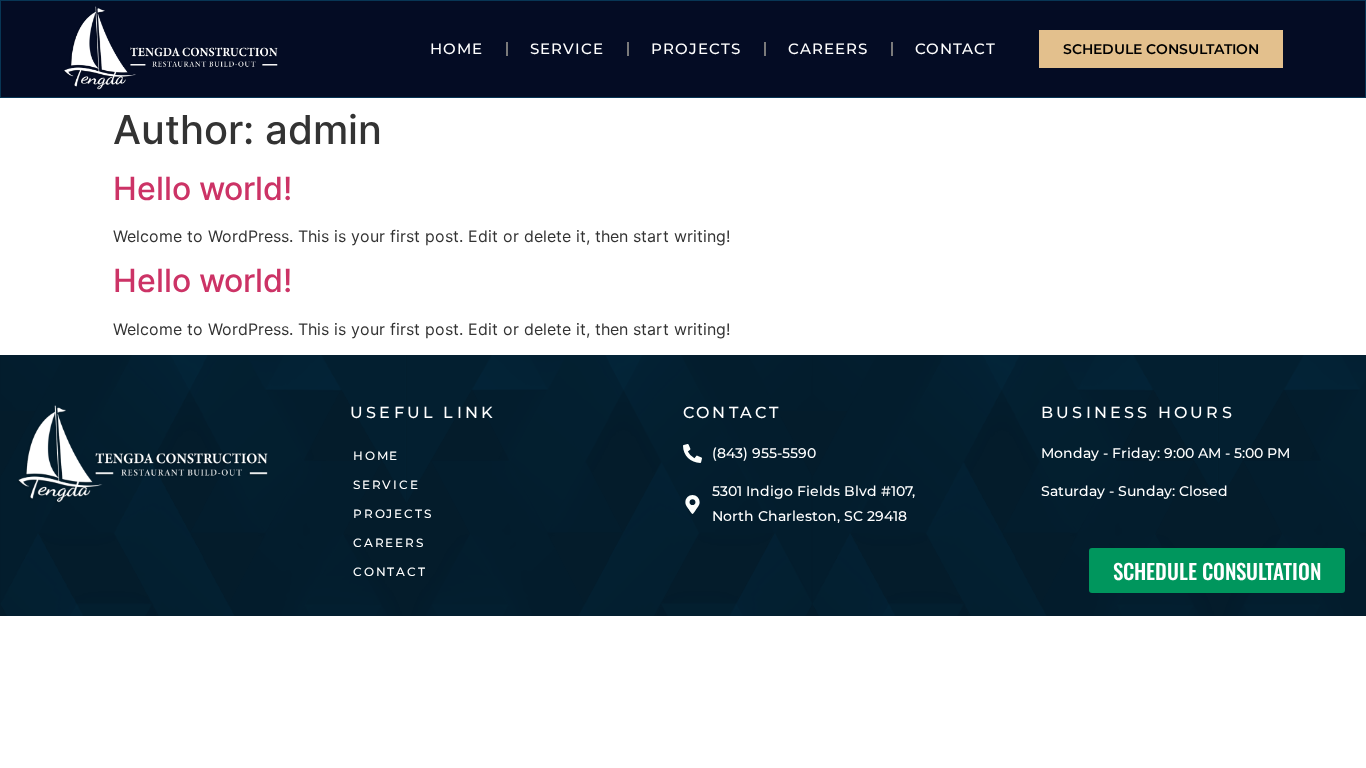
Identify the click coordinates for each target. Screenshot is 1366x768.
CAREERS (828, 48)
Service (567, 48)
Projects (696, 48)
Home (456, 48)
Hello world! (202, 188)
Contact (955, 48)
